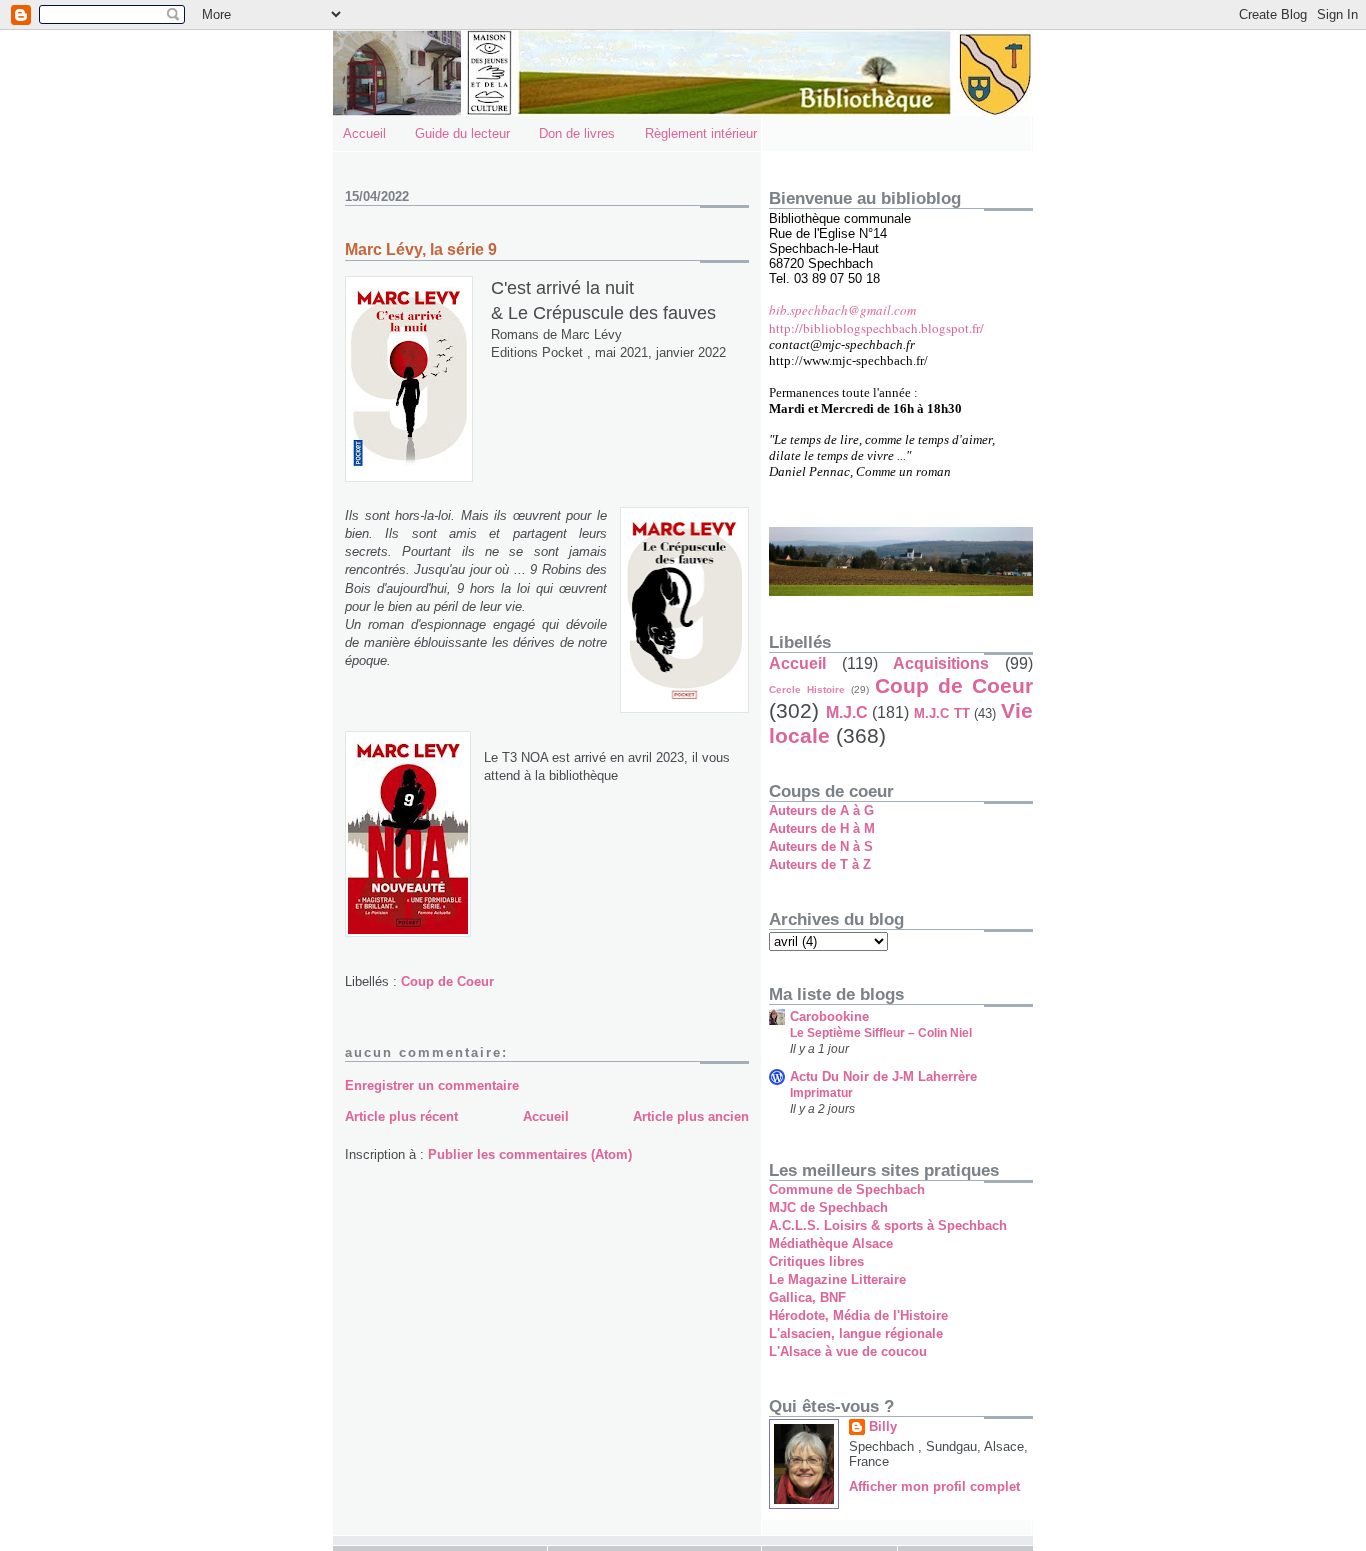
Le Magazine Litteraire (837, 1279)
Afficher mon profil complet (934, 1486)
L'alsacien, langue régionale (856, 1333)
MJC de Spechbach (828, 1207)
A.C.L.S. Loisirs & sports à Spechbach (888, 1225)
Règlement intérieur (701, 133)
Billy (883, 1426)
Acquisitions (941, 663)
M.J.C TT (942, 713)
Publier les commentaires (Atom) (530, 1154)
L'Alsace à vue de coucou (848, 1351)
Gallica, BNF (807, 1297)
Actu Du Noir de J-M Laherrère (883, 1076)
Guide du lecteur (462, 133)
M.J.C (847, 712)
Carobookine (829, 1016)
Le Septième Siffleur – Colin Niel (881, 1033)
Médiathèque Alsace (831, 1243)
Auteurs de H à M (822, 828)
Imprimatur (821, 1093)
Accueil (364, 133)
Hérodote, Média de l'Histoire (858, 1315)
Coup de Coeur (447, 981)
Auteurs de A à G (821, 810)
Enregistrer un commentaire (432, 1085)
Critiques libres (816, 1261)
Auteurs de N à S (821, 846)
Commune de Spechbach (847, 1189)
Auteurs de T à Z (820, 864)
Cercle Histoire (807, 689)
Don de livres (577, 133)
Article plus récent (401, 1116)
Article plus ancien (691, 1116)
